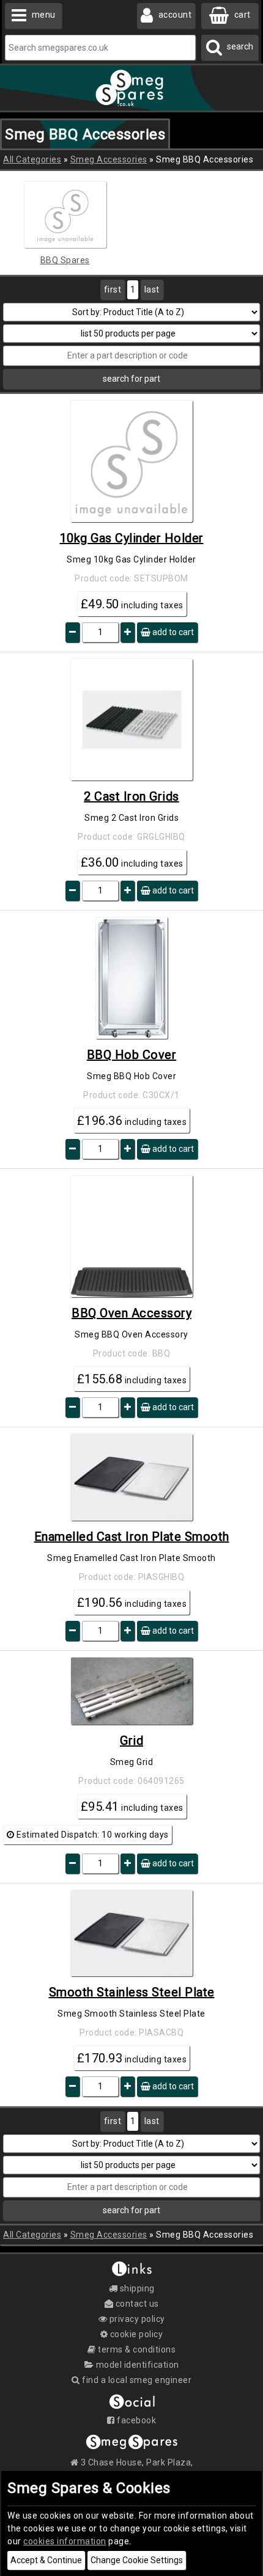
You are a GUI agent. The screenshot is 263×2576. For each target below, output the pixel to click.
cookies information (65, 2541)
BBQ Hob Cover (132, 1055)
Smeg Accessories (109, 159)
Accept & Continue (46, 2560)
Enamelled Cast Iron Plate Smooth (132, 1537)
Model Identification (136, 2365)
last (152, 289)
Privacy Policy (136, 2319)
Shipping (136, 2288)
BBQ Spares (65, 260)
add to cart (172, 632)
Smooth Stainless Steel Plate (132, 1992)
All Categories (32, 159)
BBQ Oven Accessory (131, 1313)
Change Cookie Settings (137, 2560)
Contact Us (136, 2304)
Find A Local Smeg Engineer (136, 2380)
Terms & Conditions (136, 2349)
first (113, 289)
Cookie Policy (135, 2334)
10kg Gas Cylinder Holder (132, 538)
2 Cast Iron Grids (131, 796)
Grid (131, 1741)
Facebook (135, 2420)
